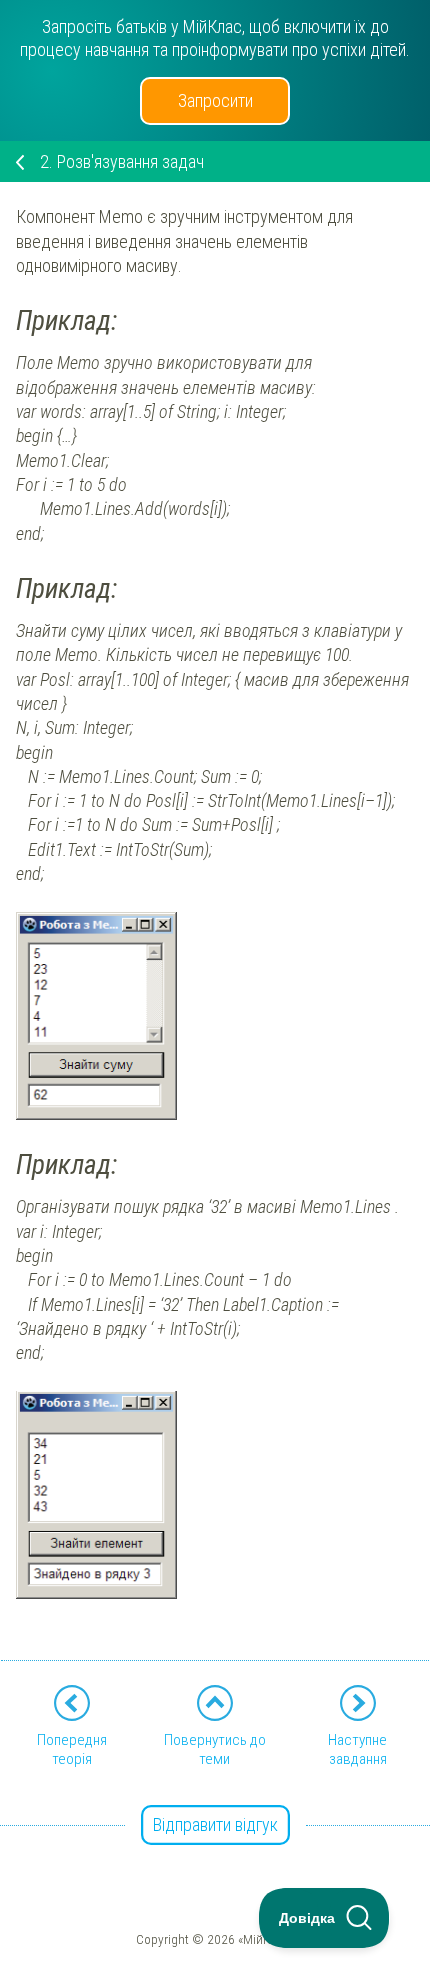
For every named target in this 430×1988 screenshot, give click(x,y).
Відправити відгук (215, 1824)
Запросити (215, 100)
